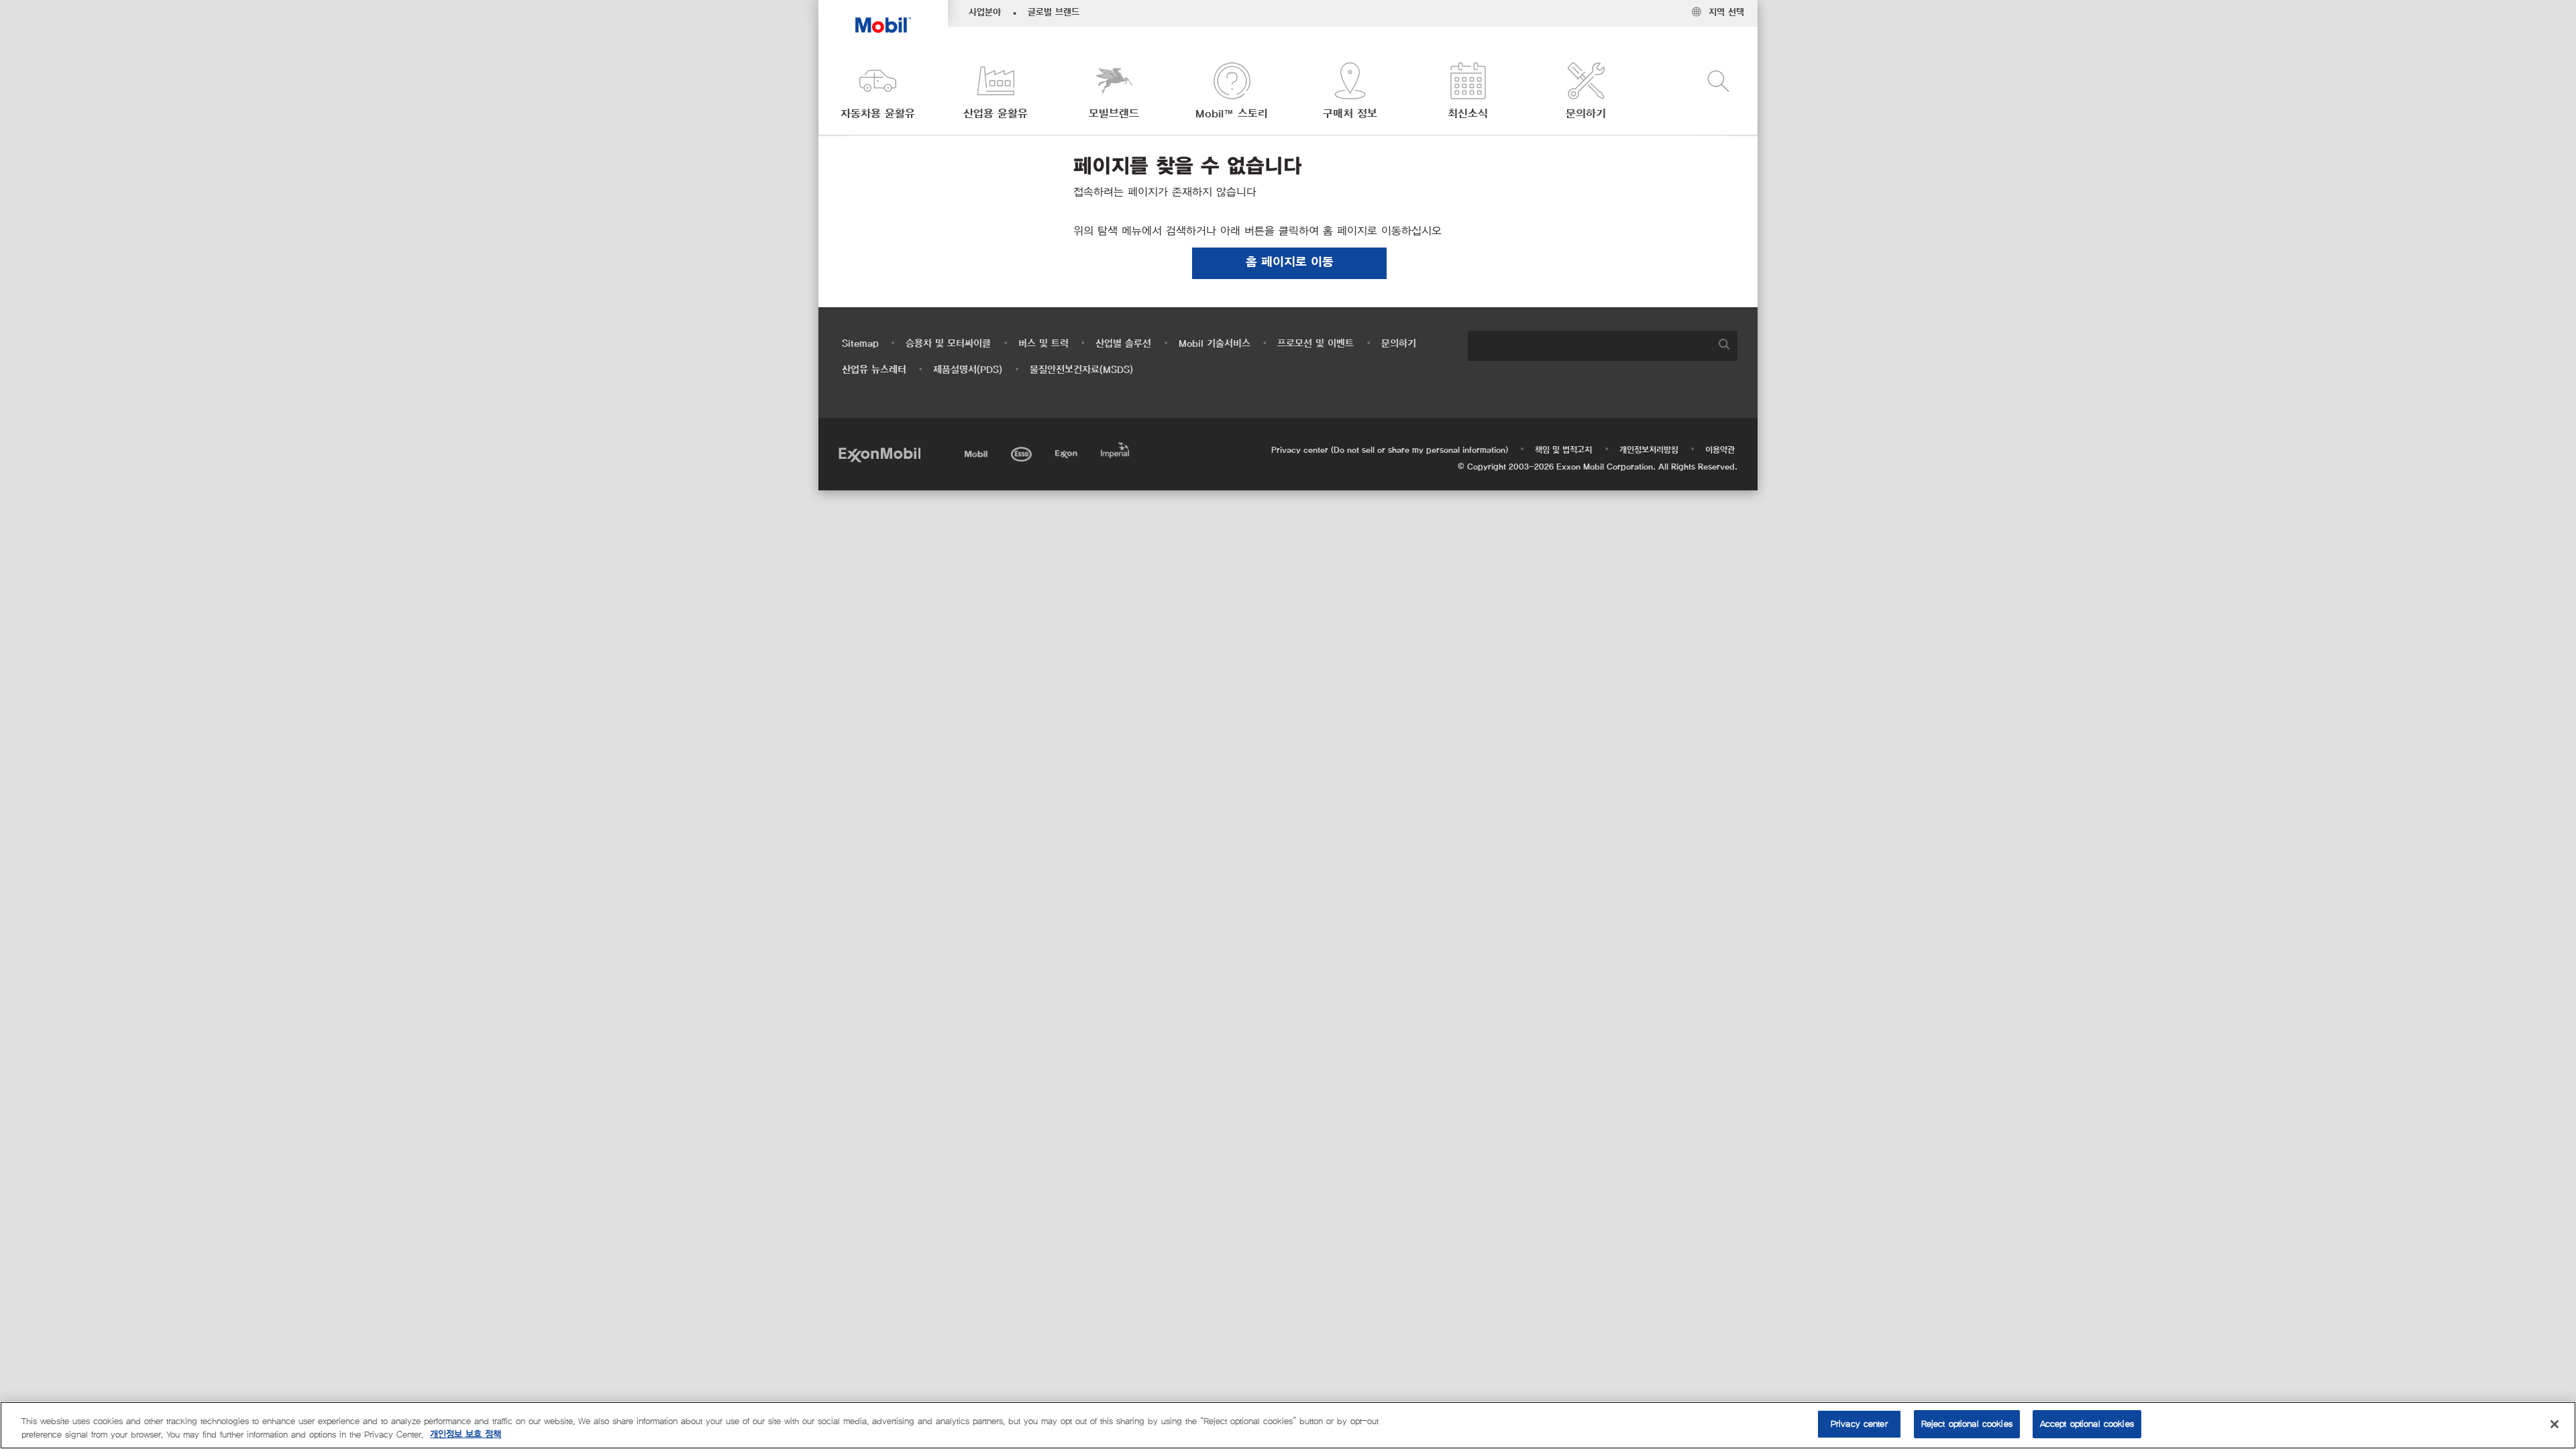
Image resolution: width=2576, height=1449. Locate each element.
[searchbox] (1589, 346)
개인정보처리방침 (1649, 450)
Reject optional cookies (1967, 1424)
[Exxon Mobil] (879, 454)
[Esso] (1023, 452)
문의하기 (1399, 344)
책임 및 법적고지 (1563, 450)
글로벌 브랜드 (1054, 13)
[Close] (2555, 1424)
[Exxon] (1068, 452)
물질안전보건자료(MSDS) (1081, 370)
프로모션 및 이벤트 (1316, 344)
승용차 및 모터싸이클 (948, 344)
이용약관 (1720, 450)
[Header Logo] (883, 16)
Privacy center (1859, 1424)
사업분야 (985, 13)
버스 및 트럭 (1043, 344)
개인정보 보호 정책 (466, 1435)
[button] (877, 92)
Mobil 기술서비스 (1215, 344)
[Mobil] (977, 452)
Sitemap (860, 344)
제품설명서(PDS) (968, 370)
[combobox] (1603, 346)
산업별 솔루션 (1123, 344)
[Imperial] (1117, 448)
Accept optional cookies (2087, 1424)
